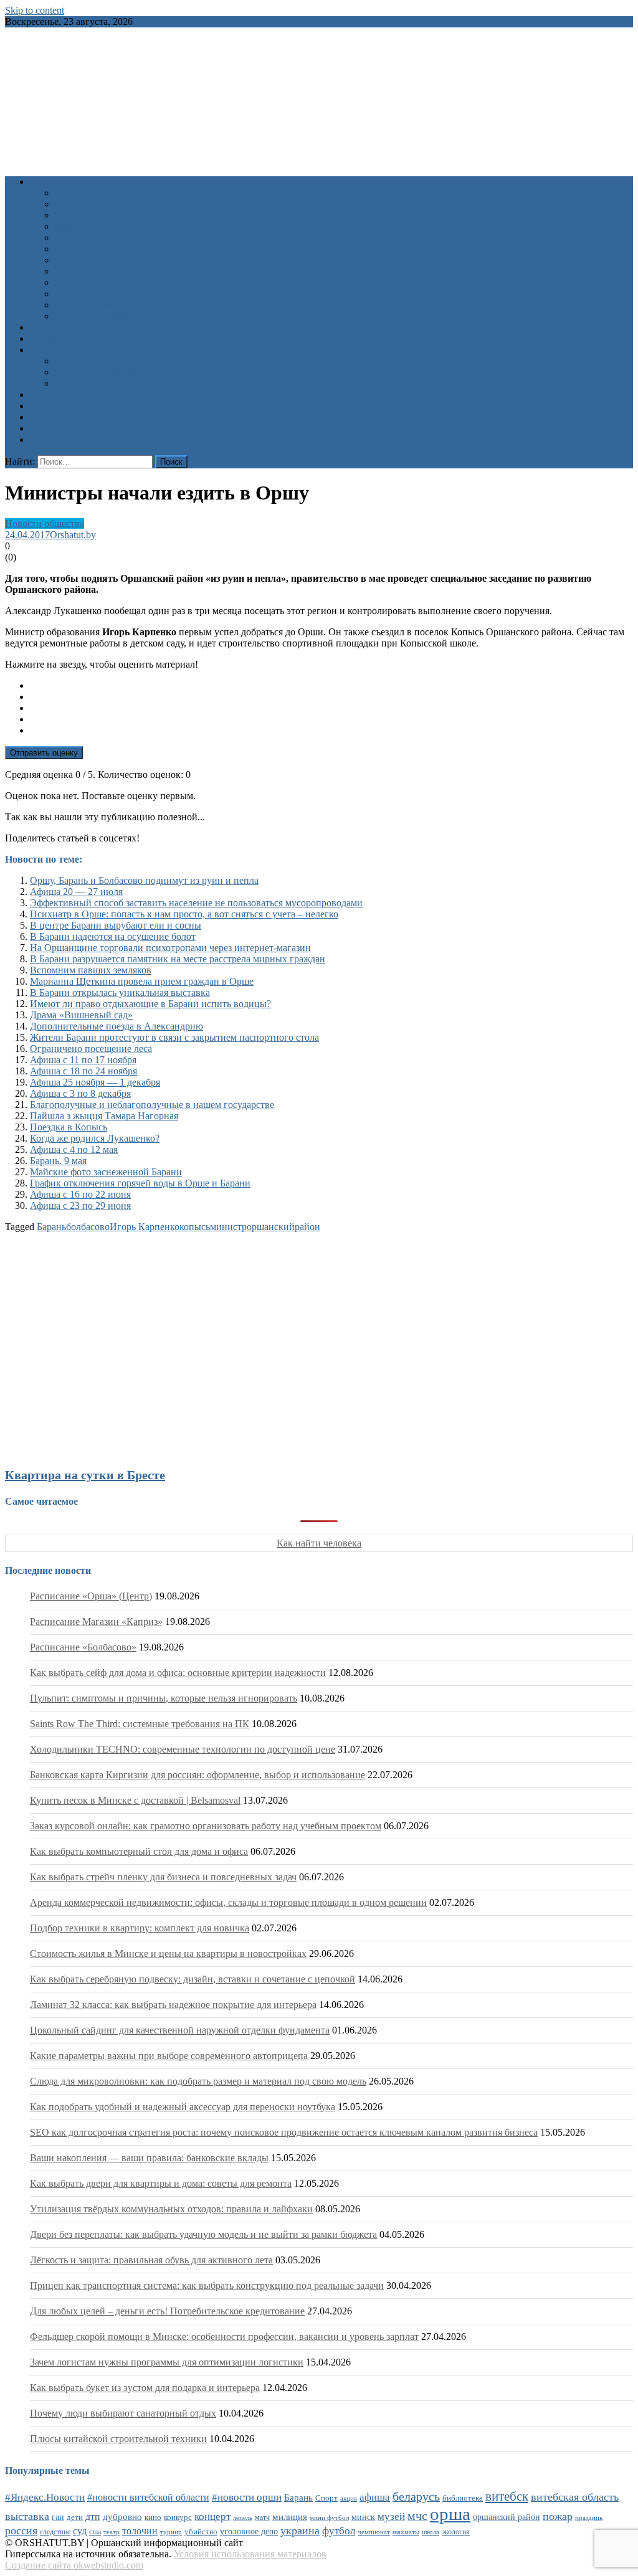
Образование (83, 215)
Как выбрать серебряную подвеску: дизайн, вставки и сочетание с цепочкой (193, 1979)
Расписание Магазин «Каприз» (96, 1622)
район (307, 1227)
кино (153, 2517)
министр (228, 1227)
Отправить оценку (44, 753)
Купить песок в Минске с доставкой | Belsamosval (135, 1800)
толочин (140, 2531)
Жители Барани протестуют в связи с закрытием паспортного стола (174, 1037)
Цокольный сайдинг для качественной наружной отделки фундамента (180, 2030)
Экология (75, 282)
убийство (201, 2532)
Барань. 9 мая (58, 1161)
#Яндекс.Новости (45, 2497)
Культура (74, 204)
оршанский (271, 1227)
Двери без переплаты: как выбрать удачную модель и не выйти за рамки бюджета (203, 2234)
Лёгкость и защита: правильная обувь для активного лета (151, 2260)
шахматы (406, 2532)
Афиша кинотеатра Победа (87, 339)
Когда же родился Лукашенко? (95, 1138)
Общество (76, 238)
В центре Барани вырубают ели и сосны (116, 925)
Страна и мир (84, 271)
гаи (58, 2517)
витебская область (575, 2497)
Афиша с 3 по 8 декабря (80, 1093)
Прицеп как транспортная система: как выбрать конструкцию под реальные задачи (207, 2285)
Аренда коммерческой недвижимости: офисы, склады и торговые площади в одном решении (228, 1902)
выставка (27, 2516)
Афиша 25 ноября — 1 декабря (95, 1082)
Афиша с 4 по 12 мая (74, 1149)
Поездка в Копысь (69, 1127)
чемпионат (374, 2532)
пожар (558, 2516)
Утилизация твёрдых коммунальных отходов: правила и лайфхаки (171, 2209)
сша (95, 2532)
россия (21, 2531)
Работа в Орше (61, 395)
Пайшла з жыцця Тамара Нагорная (104, 1116)
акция (349, 2498)
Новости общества (45, 523)
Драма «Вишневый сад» (81, 1015)
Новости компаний (96, 305)
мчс (417, 2516)
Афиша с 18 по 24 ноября (83, 1071)
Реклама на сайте (66, 439)
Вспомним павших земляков (91, 970)
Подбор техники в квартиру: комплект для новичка (140, 1928)
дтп (93, 2517)
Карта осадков (60, 428)
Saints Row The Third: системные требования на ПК (140, 1724)
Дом (64, 226)
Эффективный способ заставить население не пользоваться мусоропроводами (196, 903)
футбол (339, 2531)
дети (75, 2517)
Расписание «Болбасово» (83, 1647)
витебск (507, 2496)
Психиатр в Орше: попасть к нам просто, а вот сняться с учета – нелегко (184, 914)
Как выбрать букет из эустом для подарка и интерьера (145, 2388)
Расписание (55, 350)
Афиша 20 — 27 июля (76, 892)
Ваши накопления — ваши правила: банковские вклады (149, 2158)
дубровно (122, 2517)
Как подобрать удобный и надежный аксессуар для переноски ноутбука (183, 2107)
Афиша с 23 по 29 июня (80, 1205)
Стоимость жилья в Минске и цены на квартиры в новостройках (168, 1953)
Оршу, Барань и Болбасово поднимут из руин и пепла (144, 880)
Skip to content (35, 10)
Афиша (45, 327)
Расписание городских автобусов (126, 361)
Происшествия (86, 249)
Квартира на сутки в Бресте (85, 1475)
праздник (589, 2517)
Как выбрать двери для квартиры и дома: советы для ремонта (161, 2183)
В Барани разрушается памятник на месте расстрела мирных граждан (178, 959)
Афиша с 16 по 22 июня (80, 1194)
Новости (48, 182)
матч (262, 2518)
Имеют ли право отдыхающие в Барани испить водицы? (150, 1004)
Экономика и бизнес (98, 294)
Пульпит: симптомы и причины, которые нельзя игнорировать (164, 1698)
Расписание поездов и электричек (127, 383)
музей (391, 2517)
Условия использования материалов (250, 2554)
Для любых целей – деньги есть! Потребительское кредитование (167, 2311)
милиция (290, 2517)
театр (112, 2532)
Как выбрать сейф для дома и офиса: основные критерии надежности (178, 1673)
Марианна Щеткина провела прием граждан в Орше (142, 981)
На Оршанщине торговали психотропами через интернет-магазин (170, 948)
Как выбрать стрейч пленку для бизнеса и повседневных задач (163, 1877)
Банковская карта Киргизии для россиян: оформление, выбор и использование (198, 1775)
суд (80, 2531)
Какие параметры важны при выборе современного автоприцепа (169, 2056)
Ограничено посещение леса (91, 1049)
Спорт (68, 260)
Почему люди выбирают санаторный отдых (123, 2413)
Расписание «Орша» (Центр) (91, 1596)
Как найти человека (319, 1543)
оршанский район (507, 2517)
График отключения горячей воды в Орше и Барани (140, 1183)
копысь (195, 1227)
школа (431, 2532)
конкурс (178, 2517)
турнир (171, 2532)
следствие (55, 2532)
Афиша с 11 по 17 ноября (83, 1060)
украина (300, 2531)
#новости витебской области (148, 2497)
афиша (375, 2497)
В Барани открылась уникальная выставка (120, 992)
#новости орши (247, 2497)
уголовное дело (249, 2531)
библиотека (463, 2498)
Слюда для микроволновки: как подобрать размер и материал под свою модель (198, 2081)
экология (456, 2532)
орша (450, 2514)
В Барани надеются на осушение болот (113, 936)
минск (363, 2517)
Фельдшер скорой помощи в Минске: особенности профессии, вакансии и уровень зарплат (224, 2337)
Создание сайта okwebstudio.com (74, 2565)
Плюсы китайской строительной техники (118, 2439)
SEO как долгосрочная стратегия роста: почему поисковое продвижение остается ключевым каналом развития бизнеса (284, 2132)
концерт (212, 2517)
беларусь (416, 2496)
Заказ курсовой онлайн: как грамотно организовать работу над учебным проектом (206, 1826)
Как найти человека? (99, 316)
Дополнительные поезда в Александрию (117, 1026)
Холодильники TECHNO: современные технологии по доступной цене (183, 1749)
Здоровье (74, 193)
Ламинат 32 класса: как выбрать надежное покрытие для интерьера (173, 2005)
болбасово (88, 1227)
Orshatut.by (73, 535)
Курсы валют (58, 406)
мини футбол (329, 2517)
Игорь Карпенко (145, 1227)
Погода (45, 417)
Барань (51, 1227)
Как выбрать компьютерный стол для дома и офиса (139, 1851)
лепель (243, 2518)
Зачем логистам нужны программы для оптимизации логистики (167, 2362)
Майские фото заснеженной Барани (106, 1172)
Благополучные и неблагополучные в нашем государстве (152, 1105)
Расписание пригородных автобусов (132, 372)
